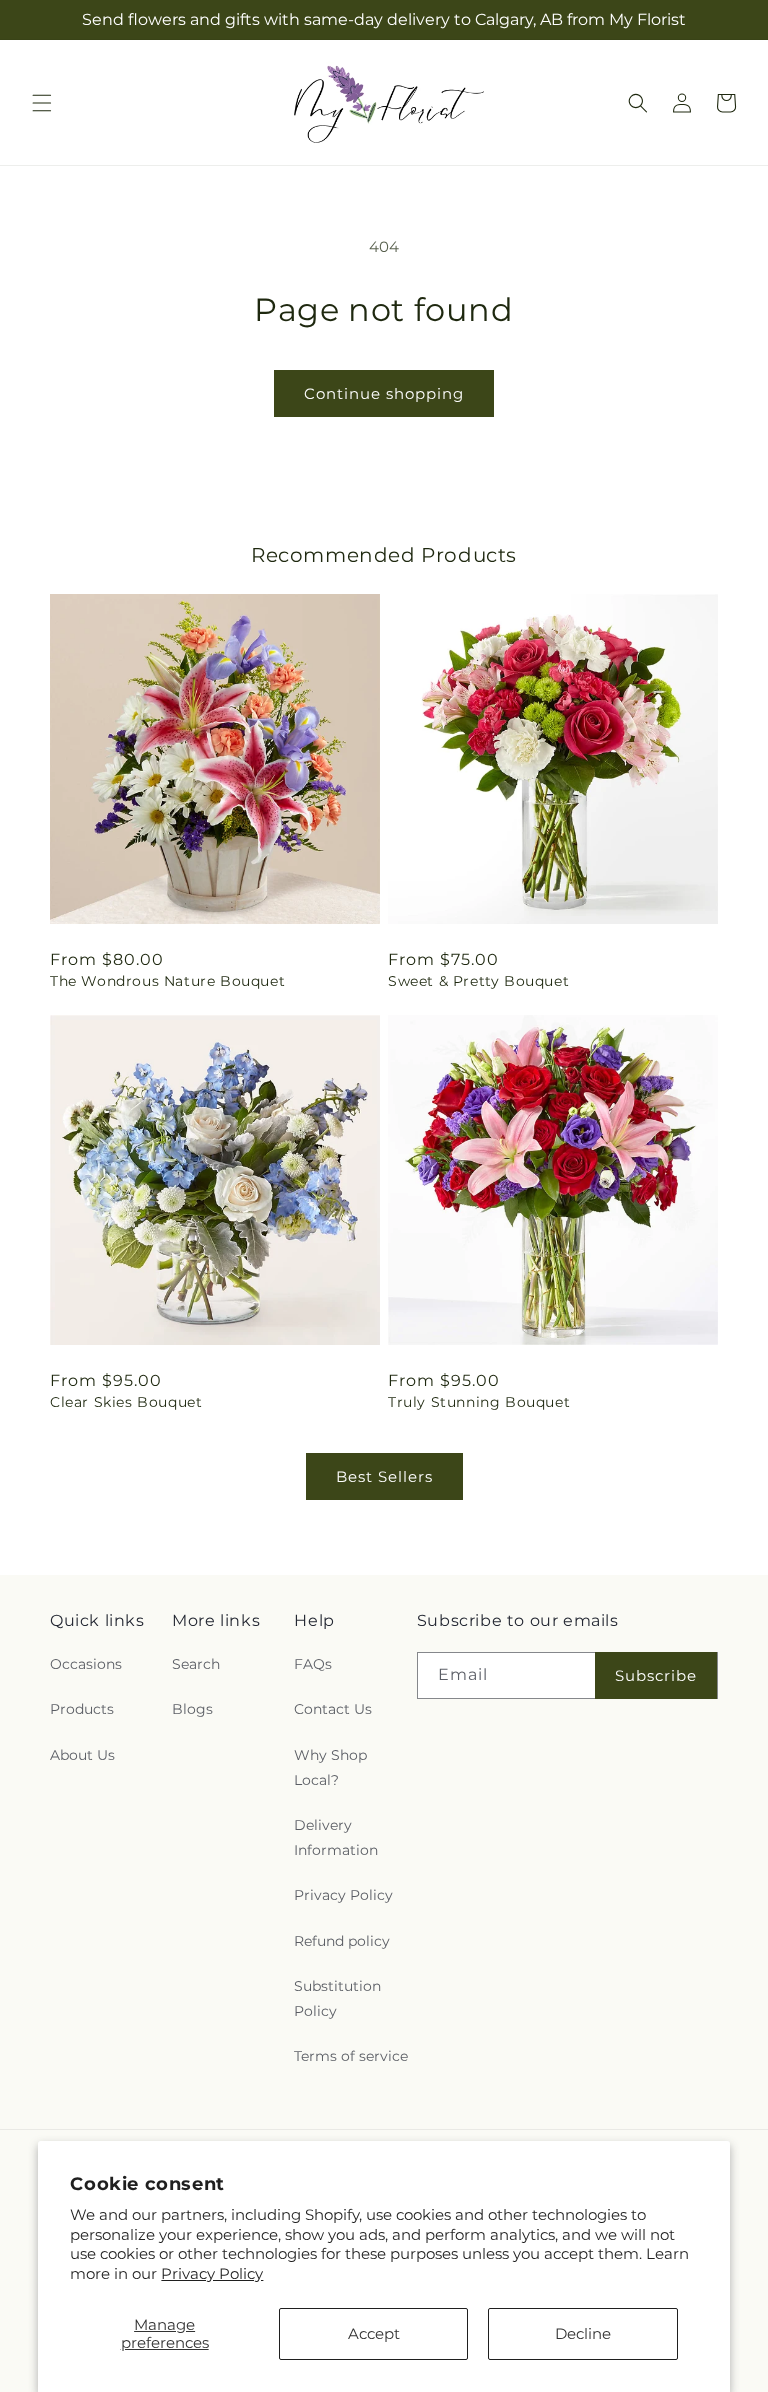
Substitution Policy (337, 1998)
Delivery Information (336, 1837)
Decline (583, 2333)
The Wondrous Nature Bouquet (167, 981)
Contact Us (333, 1709)
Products (82, 1709)
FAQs (313, 1664)
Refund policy (342, 1941)
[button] (42, 103)
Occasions (86, 1664)
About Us (82, 1755)
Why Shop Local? (330, 1767)
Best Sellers (384, 1476)
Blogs (192, 1709)
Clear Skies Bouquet (126, 1402)
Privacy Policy (212, 2273)
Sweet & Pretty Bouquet (478, 981)
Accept (374, 2333)
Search (196, 1664)
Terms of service (351, 2056)
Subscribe (656, 1675)
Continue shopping (384, 393)
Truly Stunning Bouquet (479, 1402)
